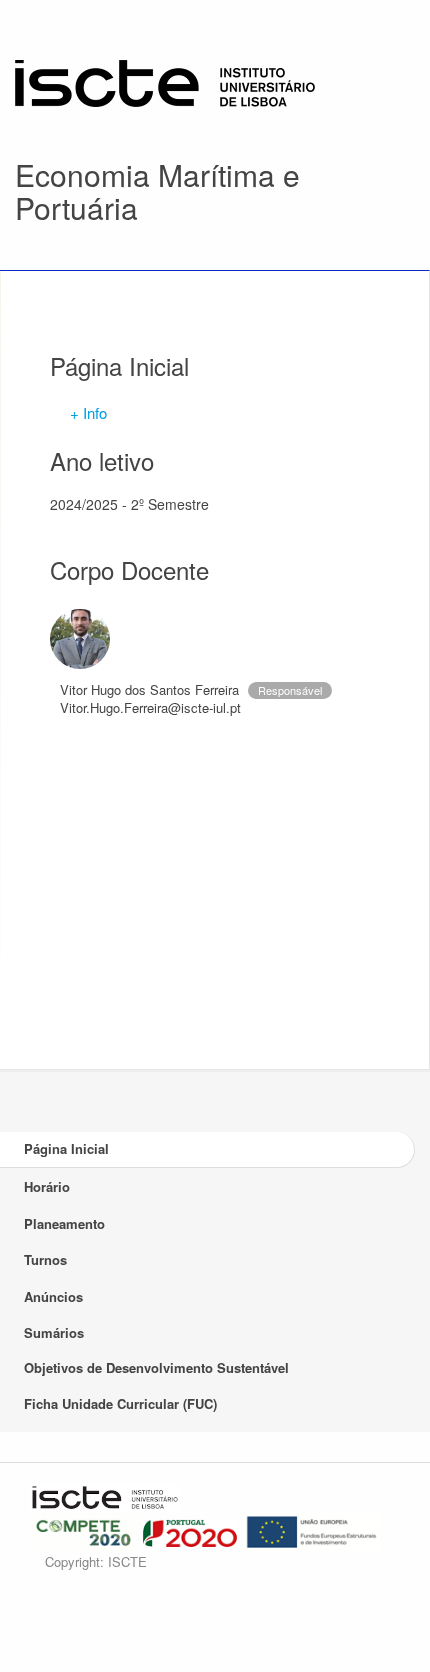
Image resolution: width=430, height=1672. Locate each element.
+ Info (88, 412)
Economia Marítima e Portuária (157, 191)
